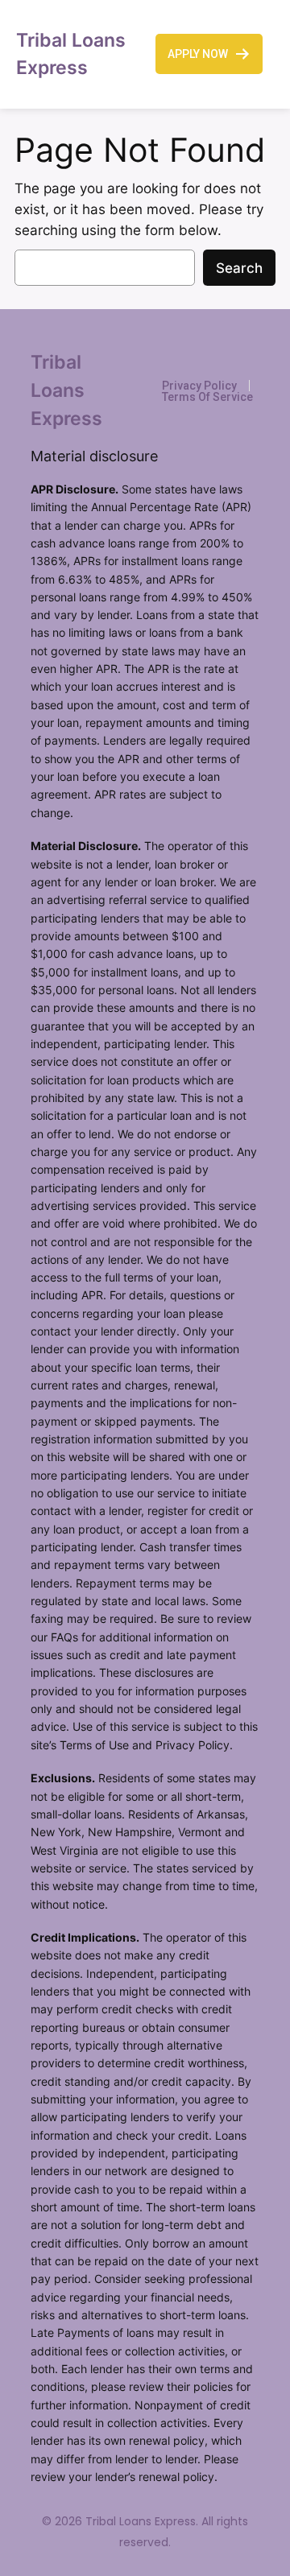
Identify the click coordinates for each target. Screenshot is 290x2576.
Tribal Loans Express (66, 390)
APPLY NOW (198, 54)
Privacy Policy (199, 386)
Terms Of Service (207, 397)
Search (239, 268)
